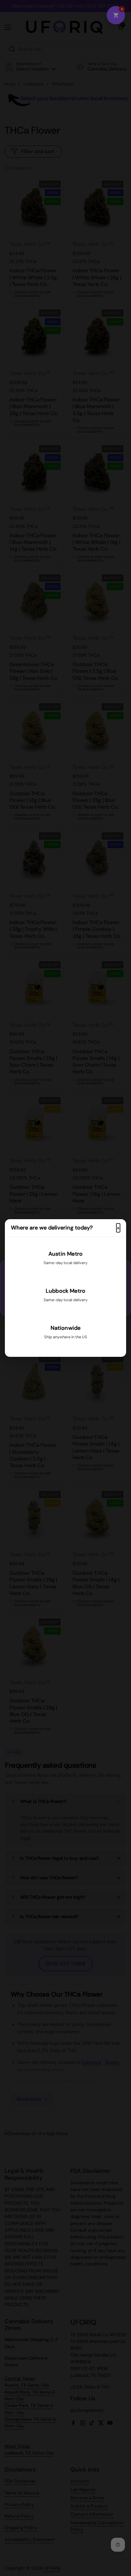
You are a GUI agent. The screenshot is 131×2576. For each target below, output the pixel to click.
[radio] (65, 1260)
